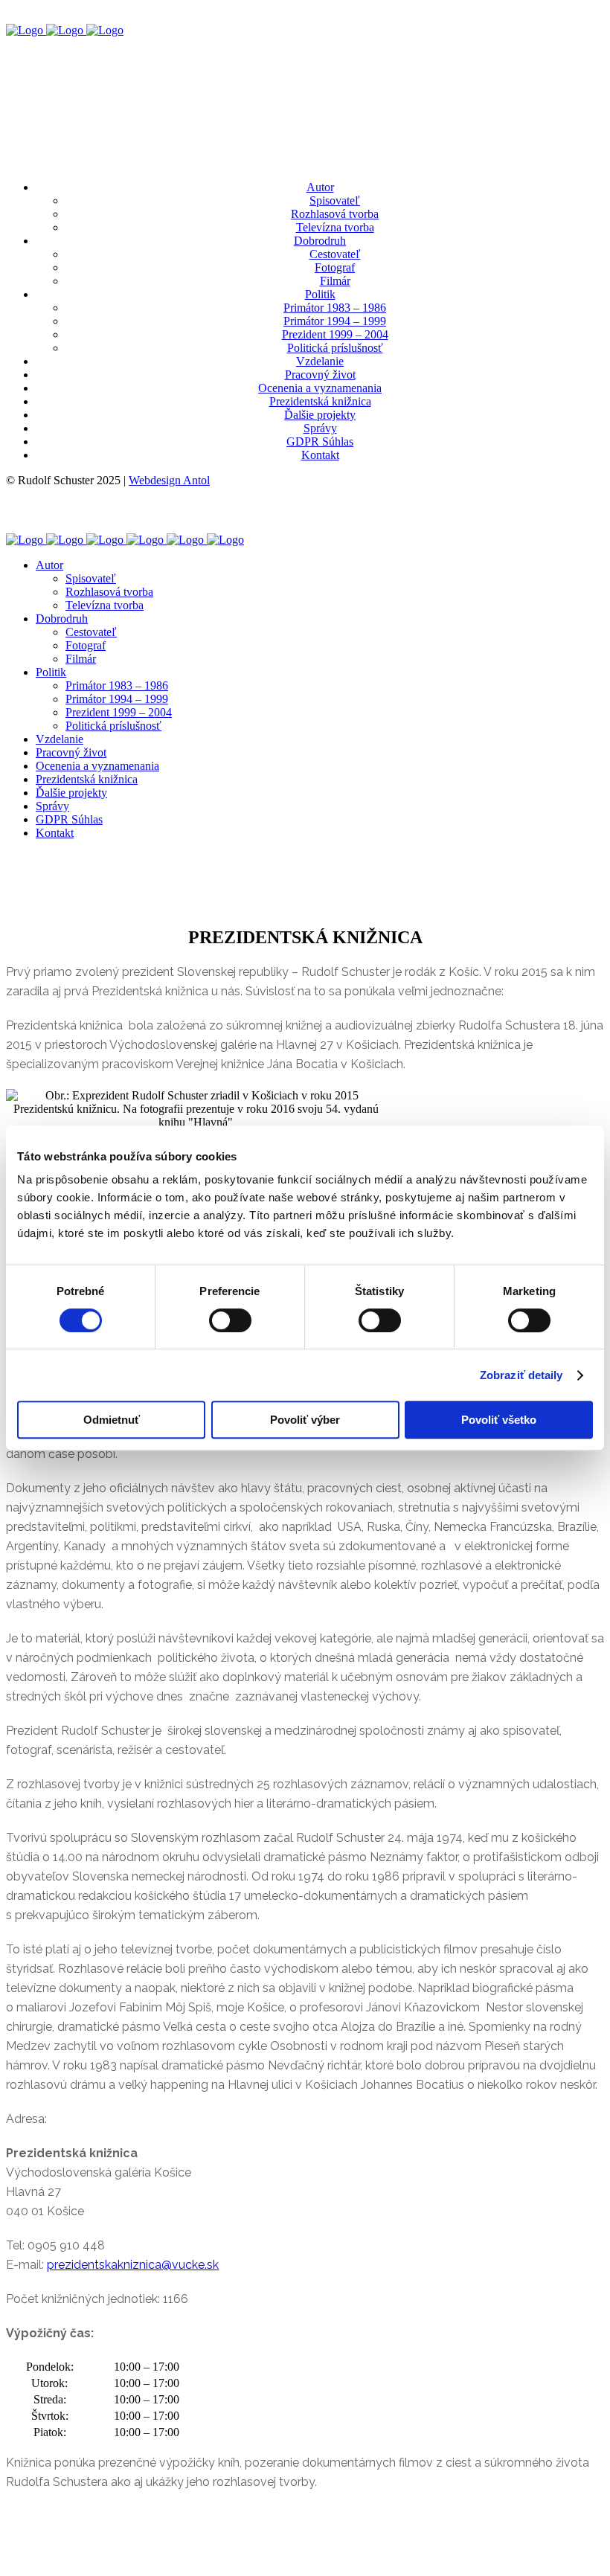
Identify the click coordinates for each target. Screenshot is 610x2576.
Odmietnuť (112, 1420)
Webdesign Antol (169, 480)
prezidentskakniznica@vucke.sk (133, 2265)
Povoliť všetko (499, 1420)
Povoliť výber (305, 1420)
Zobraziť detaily (521, 1375)
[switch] (230, 1320)
